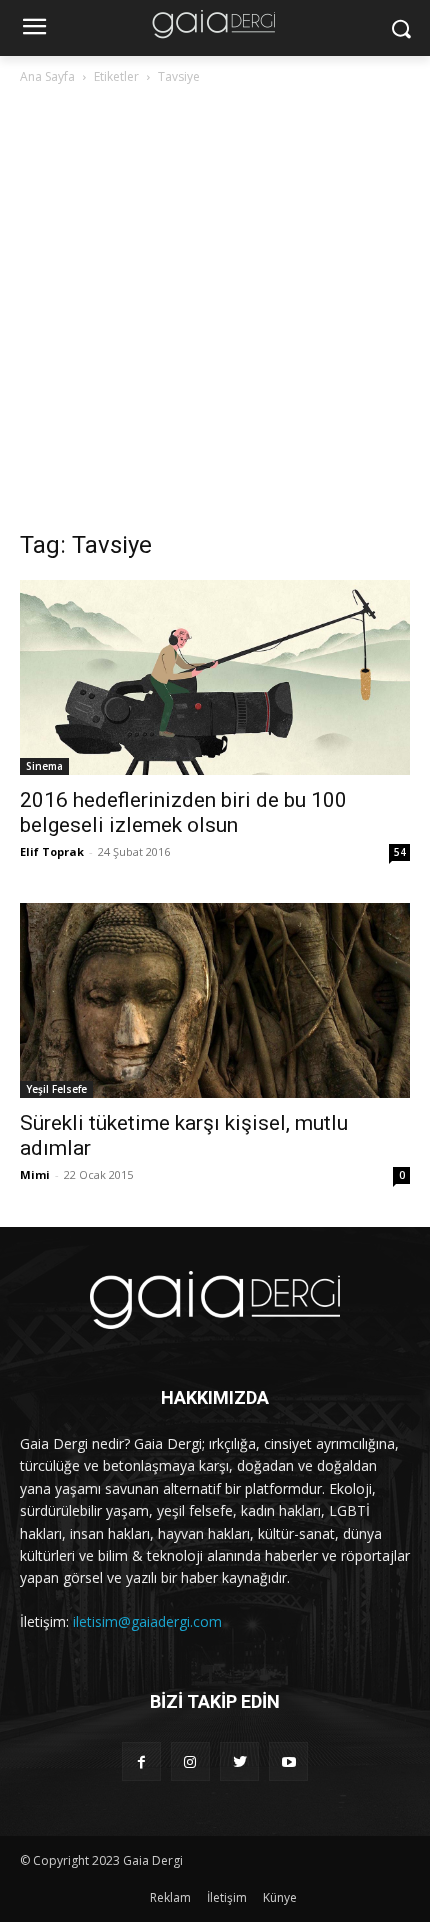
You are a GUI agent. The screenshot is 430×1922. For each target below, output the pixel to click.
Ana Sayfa (47, 76)
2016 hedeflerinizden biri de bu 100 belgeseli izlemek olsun (183, 812)
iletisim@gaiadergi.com (147, 1621)
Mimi (35, 1174)
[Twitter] (239, 1761)
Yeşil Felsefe (56, 1089)
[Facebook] (141, 1761)
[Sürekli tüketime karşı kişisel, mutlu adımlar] (215, 1000)
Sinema (44, 766)
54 (400, 852)
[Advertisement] (215, 313)
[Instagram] (190, 1761)
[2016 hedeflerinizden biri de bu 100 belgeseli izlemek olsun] (215, 677)
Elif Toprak (52, 851)
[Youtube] (288, 1761)
